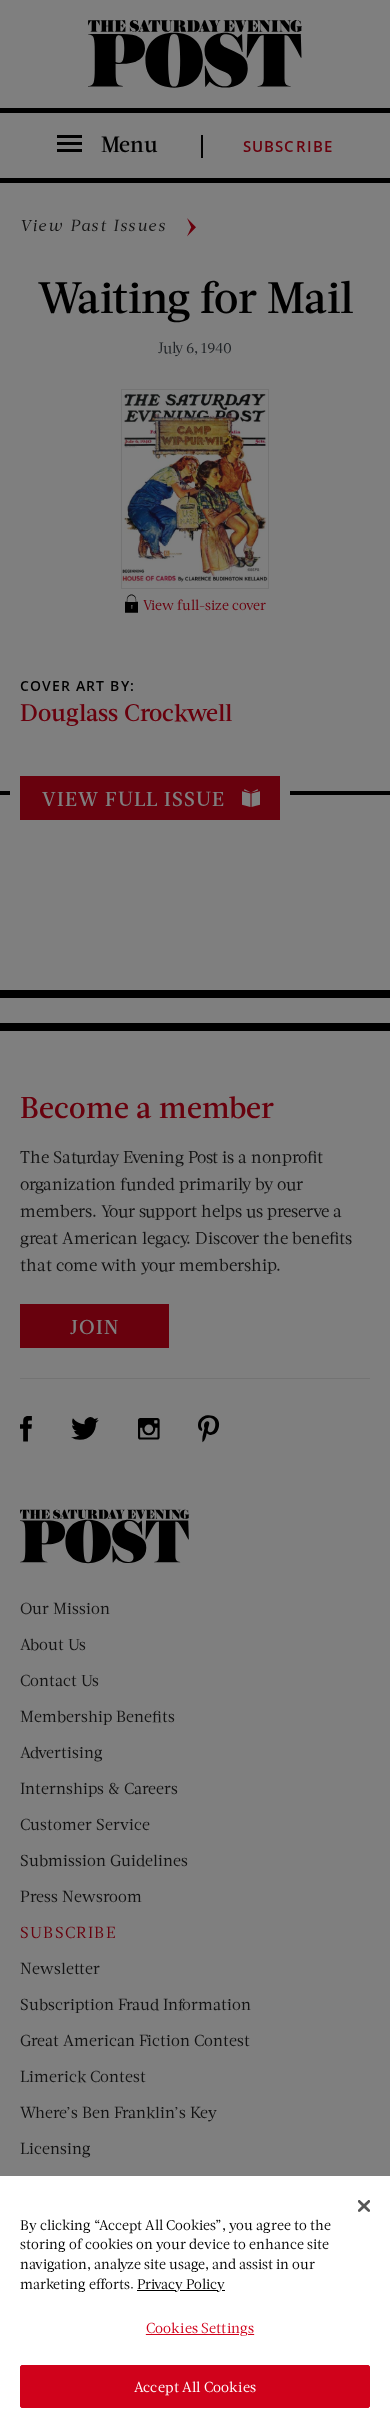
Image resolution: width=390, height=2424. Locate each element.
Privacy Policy (181, 2283)
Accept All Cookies (195, 2386)
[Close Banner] (364, 2206)
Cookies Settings (200, 2327)
